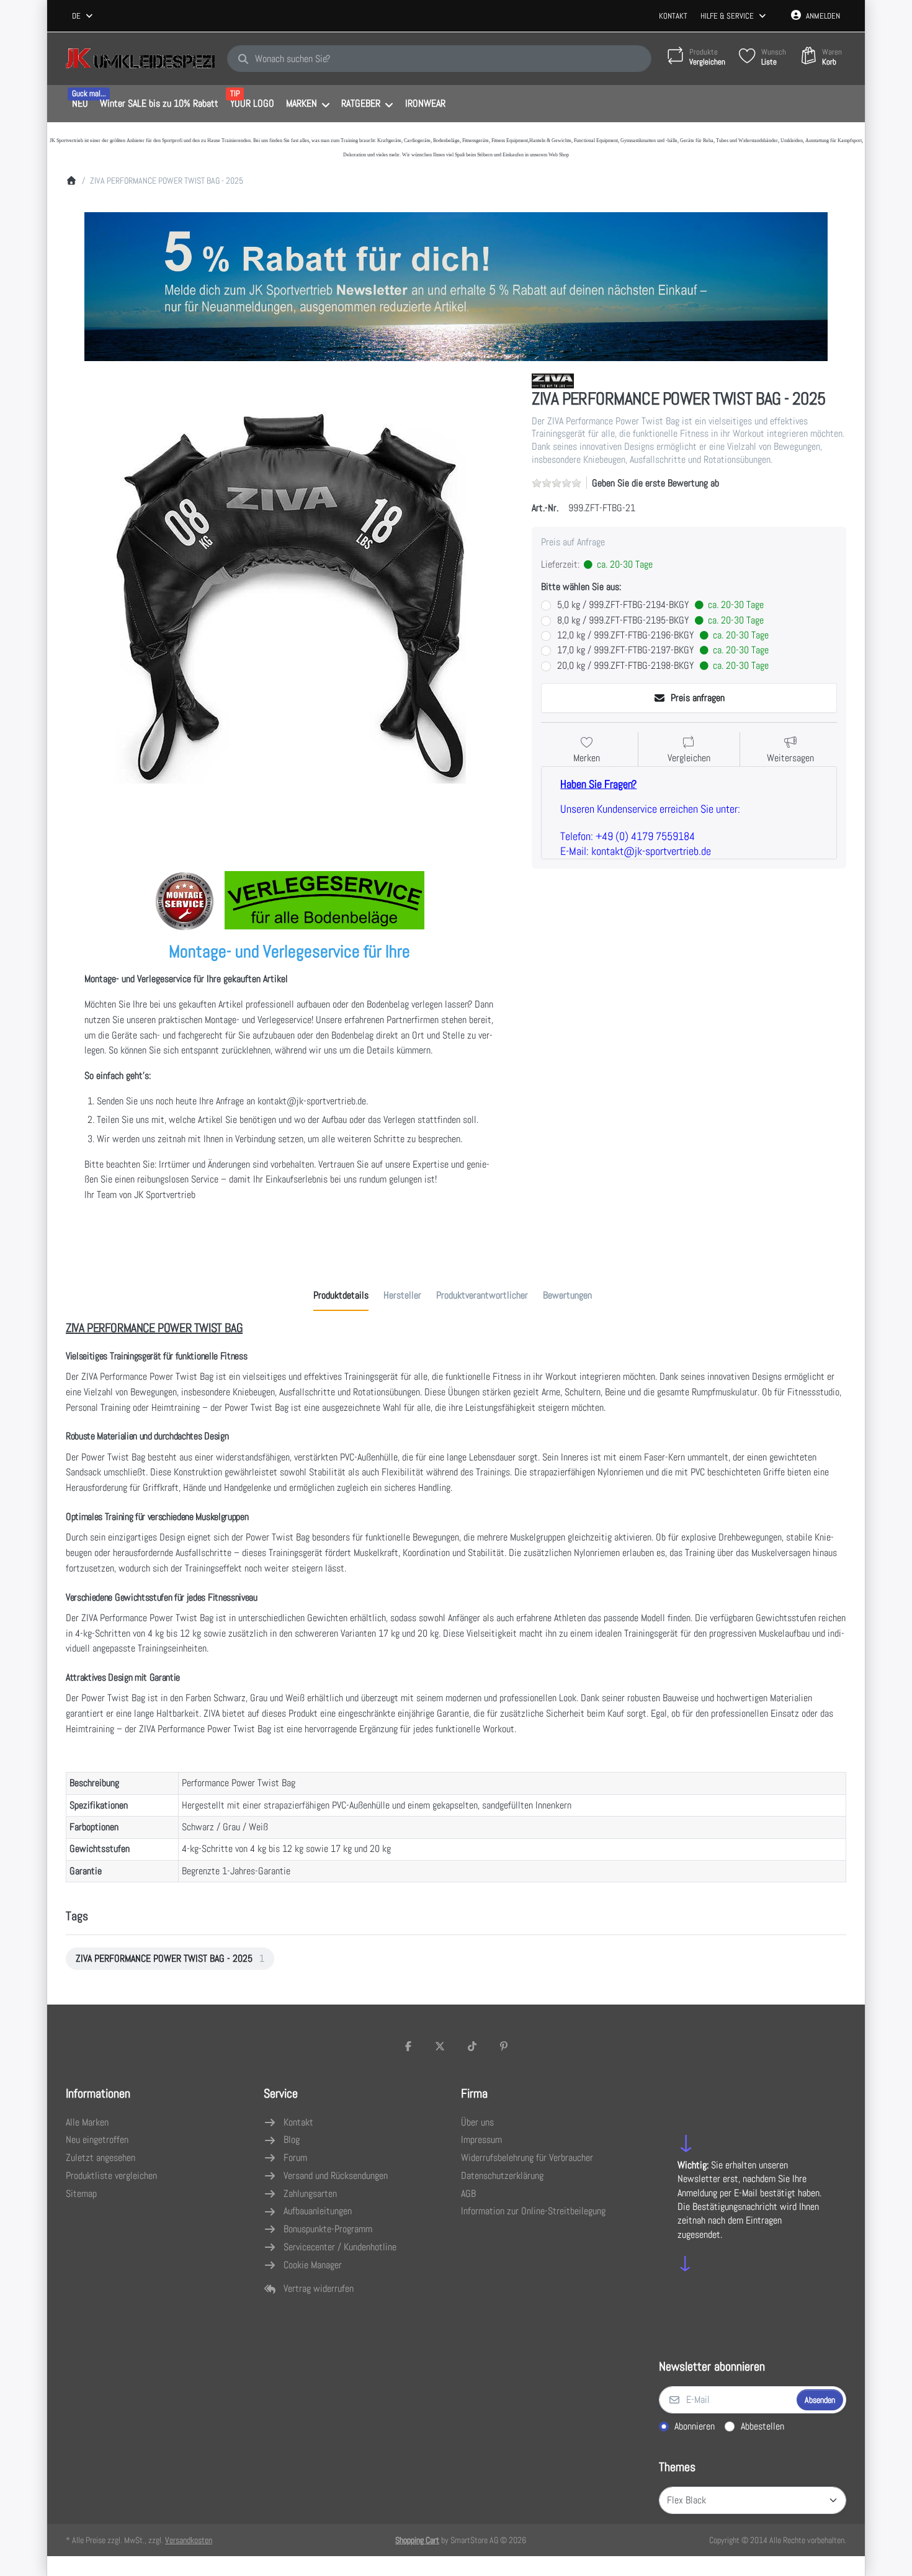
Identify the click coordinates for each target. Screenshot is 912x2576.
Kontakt (673, 16)
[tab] (341, 1295)
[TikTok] (472, 2046)
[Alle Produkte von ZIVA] (553, 380)
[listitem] (290, 597)
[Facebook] (408, 2046)
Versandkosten (189, 2540)
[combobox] (83, 16)
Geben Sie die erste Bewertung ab (655, 483)
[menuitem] (80, 104)
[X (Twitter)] (440, 2046)
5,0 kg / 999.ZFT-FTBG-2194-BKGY (660, 605)
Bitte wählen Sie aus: (581, 587)
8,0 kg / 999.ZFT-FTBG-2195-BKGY (660, 620)
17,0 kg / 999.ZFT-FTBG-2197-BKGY (663, 650)
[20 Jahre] (456, 284)
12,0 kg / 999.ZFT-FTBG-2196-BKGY (663, 635)
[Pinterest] (504, 2046)
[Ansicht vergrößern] (290, 597)
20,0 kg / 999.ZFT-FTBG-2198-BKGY (663, 666)
